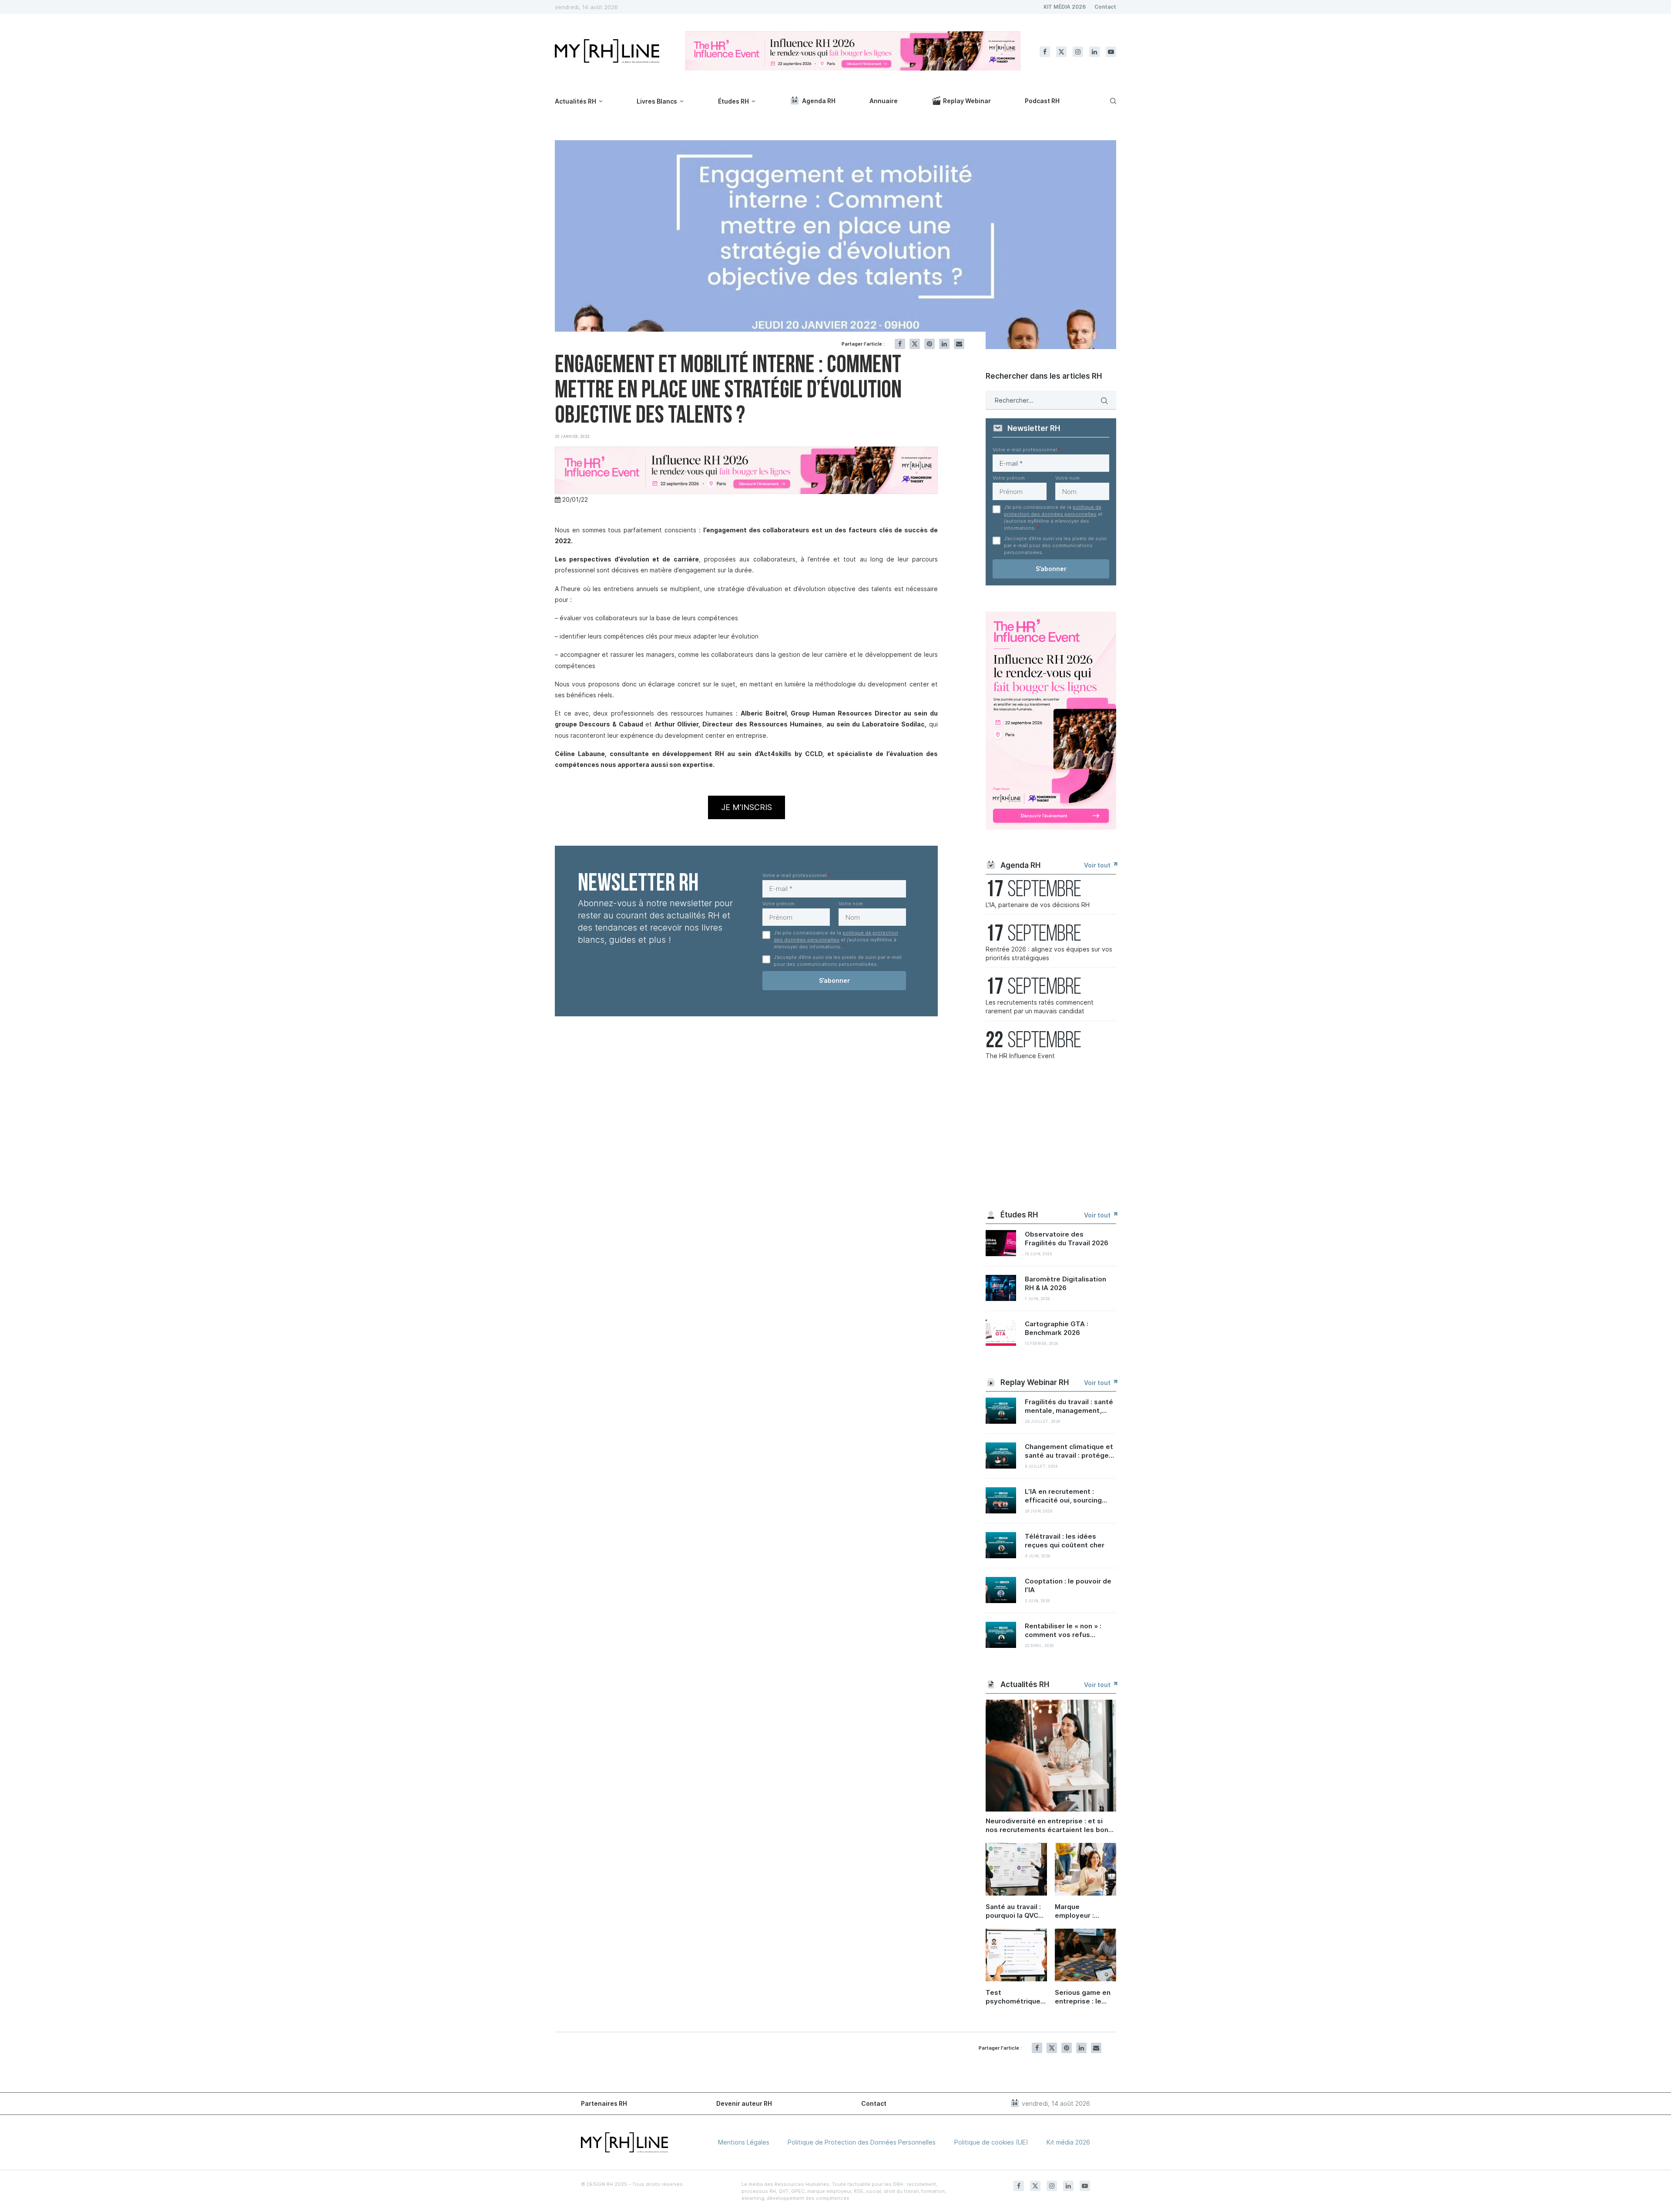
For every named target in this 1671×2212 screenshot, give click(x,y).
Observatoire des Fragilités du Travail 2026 (1067, 1239)
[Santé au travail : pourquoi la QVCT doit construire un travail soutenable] (1016, 1869)
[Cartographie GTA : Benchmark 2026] (1001, 1333)
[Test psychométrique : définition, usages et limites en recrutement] (1016, 1955)
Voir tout (1098, 865)
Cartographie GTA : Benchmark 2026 (1057, 1328)
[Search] (1112, 101)
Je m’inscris (747, 807)
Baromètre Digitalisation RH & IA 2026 (1065, 1283)
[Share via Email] (959, 344)
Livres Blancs (657, 101)
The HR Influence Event (1020, 1056)
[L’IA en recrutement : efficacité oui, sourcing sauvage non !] (1001, 1500)
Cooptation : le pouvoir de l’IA (1068, 1585)
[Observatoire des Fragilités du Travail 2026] (1001, 1243)
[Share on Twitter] (915, 344)
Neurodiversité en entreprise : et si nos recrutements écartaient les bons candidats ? (1049, 1825)
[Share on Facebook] (900, 344)
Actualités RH (575, 101)
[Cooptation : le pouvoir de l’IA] (1001, 1590)
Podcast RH (1042, 101)
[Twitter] (1061, 52)
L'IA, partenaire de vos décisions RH (1038, 905)
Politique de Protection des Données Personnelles (862, 2142)
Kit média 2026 (1068, 2142)
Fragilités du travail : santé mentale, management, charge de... (1069, 1406)
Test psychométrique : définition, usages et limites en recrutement (1016, 1997)
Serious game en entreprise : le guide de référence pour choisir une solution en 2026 (1083, 1997)
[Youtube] (1111, 52)
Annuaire (884, 101)
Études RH (733, 101)
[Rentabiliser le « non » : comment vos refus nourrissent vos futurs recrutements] (1001, 1635)
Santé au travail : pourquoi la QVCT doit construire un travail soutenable (1016, 1911)
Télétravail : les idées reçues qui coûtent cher (1065, 1541)
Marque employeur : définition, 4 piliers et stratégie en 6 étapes (1079, 1911)
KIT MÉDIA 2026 (1065, 7)
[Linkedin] (1094, 52)
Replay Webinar (967, 101)
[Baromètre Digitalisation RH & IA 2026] (1001, 1288)
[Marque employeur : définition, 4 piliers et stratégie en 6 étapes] (1085, 1869)
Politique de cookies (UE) (991, 2142)
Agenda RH (819, 101)
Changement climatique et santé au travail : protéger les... (1069, 1451)
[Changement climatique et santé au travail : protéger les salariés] (1001, 1456)
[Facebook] (1045, 52)
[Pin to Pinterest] (929, 344)
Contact (1105, 7)
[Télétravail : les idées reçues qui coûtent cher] (1001, 1545)
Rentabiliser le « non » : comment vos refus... (1063, 1630)
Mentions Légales (744, 2142)
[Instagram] (1078, 52)
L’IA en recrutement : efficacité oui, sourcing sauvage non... (1063, 1496)
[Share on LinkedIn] (944, 344)
